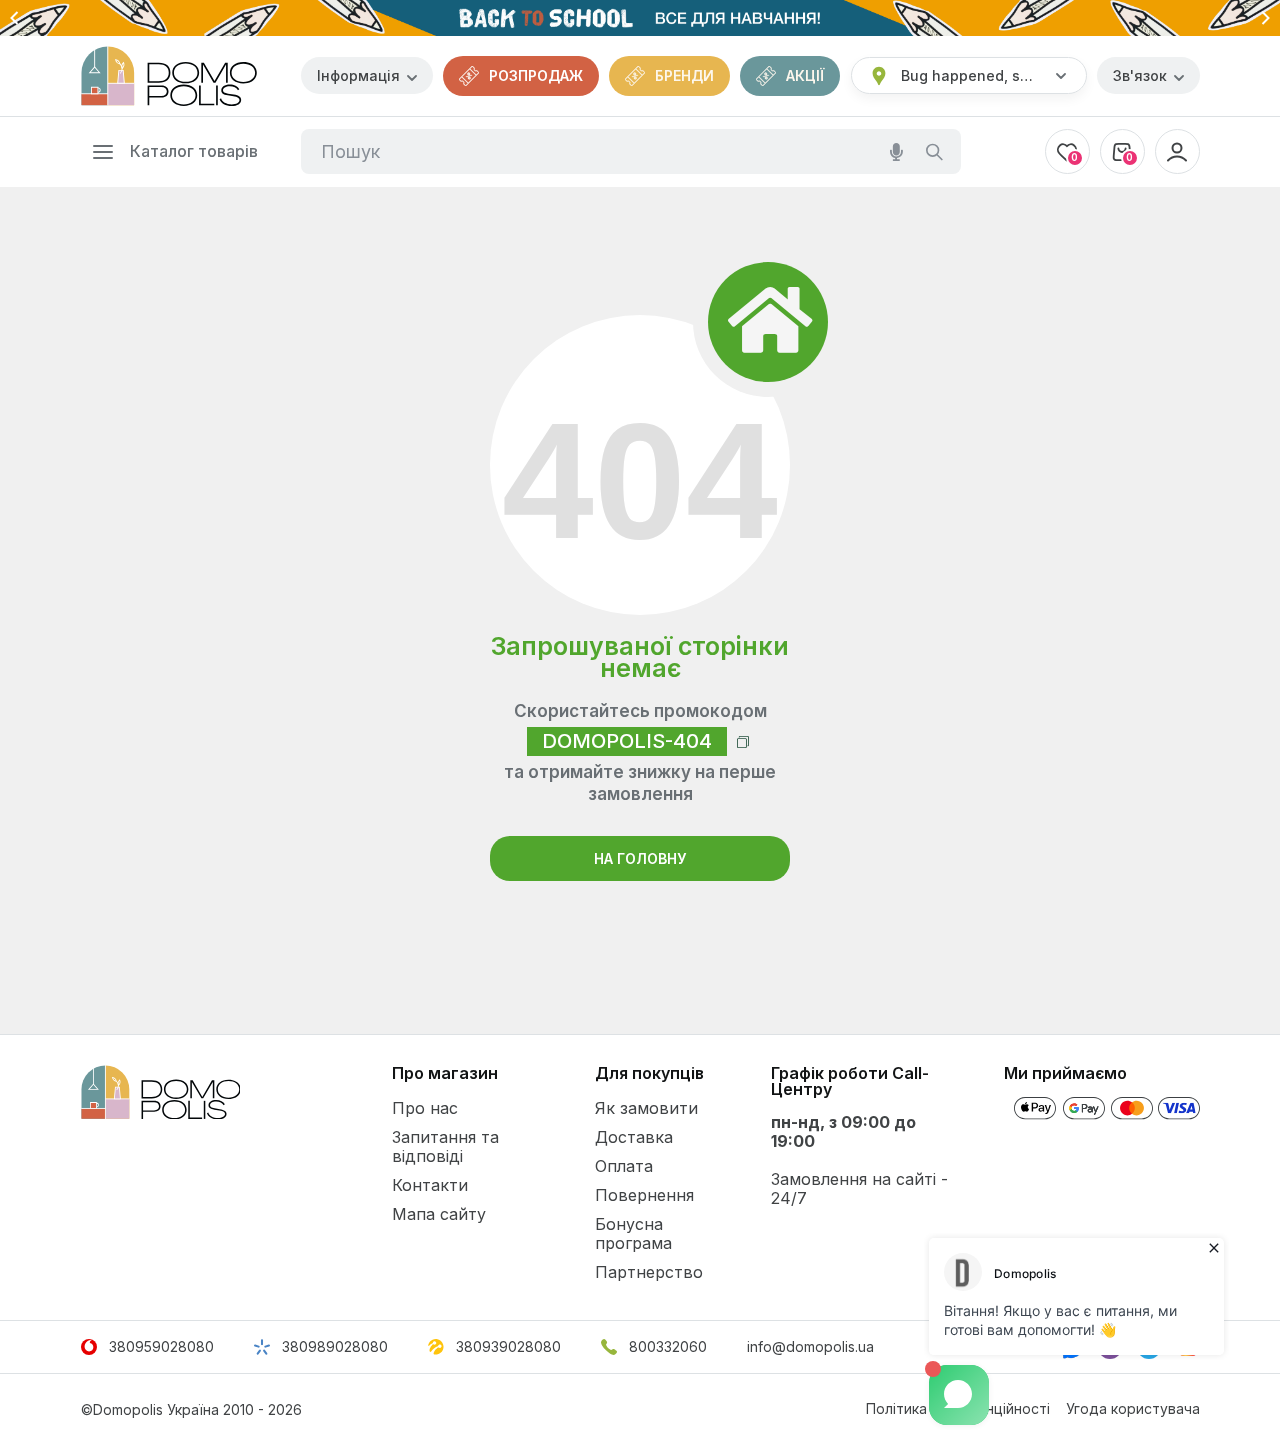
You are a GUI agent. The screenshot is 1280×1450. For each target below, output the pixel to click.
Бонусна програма (633, 1233)
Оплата (624, 1166)
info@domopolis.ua (810, 1346)
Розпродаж (536, 75)
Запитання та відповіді (445, 1146)
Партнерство (649, 1272)
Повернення (644, 1195)
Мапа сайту (439, 1214)
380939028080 (508, 1346)
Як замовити (646, 1108)
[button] (15, 18)
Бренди (684, 75)
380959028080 (161, 1346)
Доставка (634, 1137)
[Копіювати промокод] (743, 742)
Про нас (425, 1108)
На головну (640, 858)
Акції (805, 75)
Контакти (430, 1185)
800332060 (668, 1346)
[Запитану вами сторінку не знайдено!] (169, 76)
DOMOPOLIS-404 (627, 741)
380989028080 (335, 1346)
